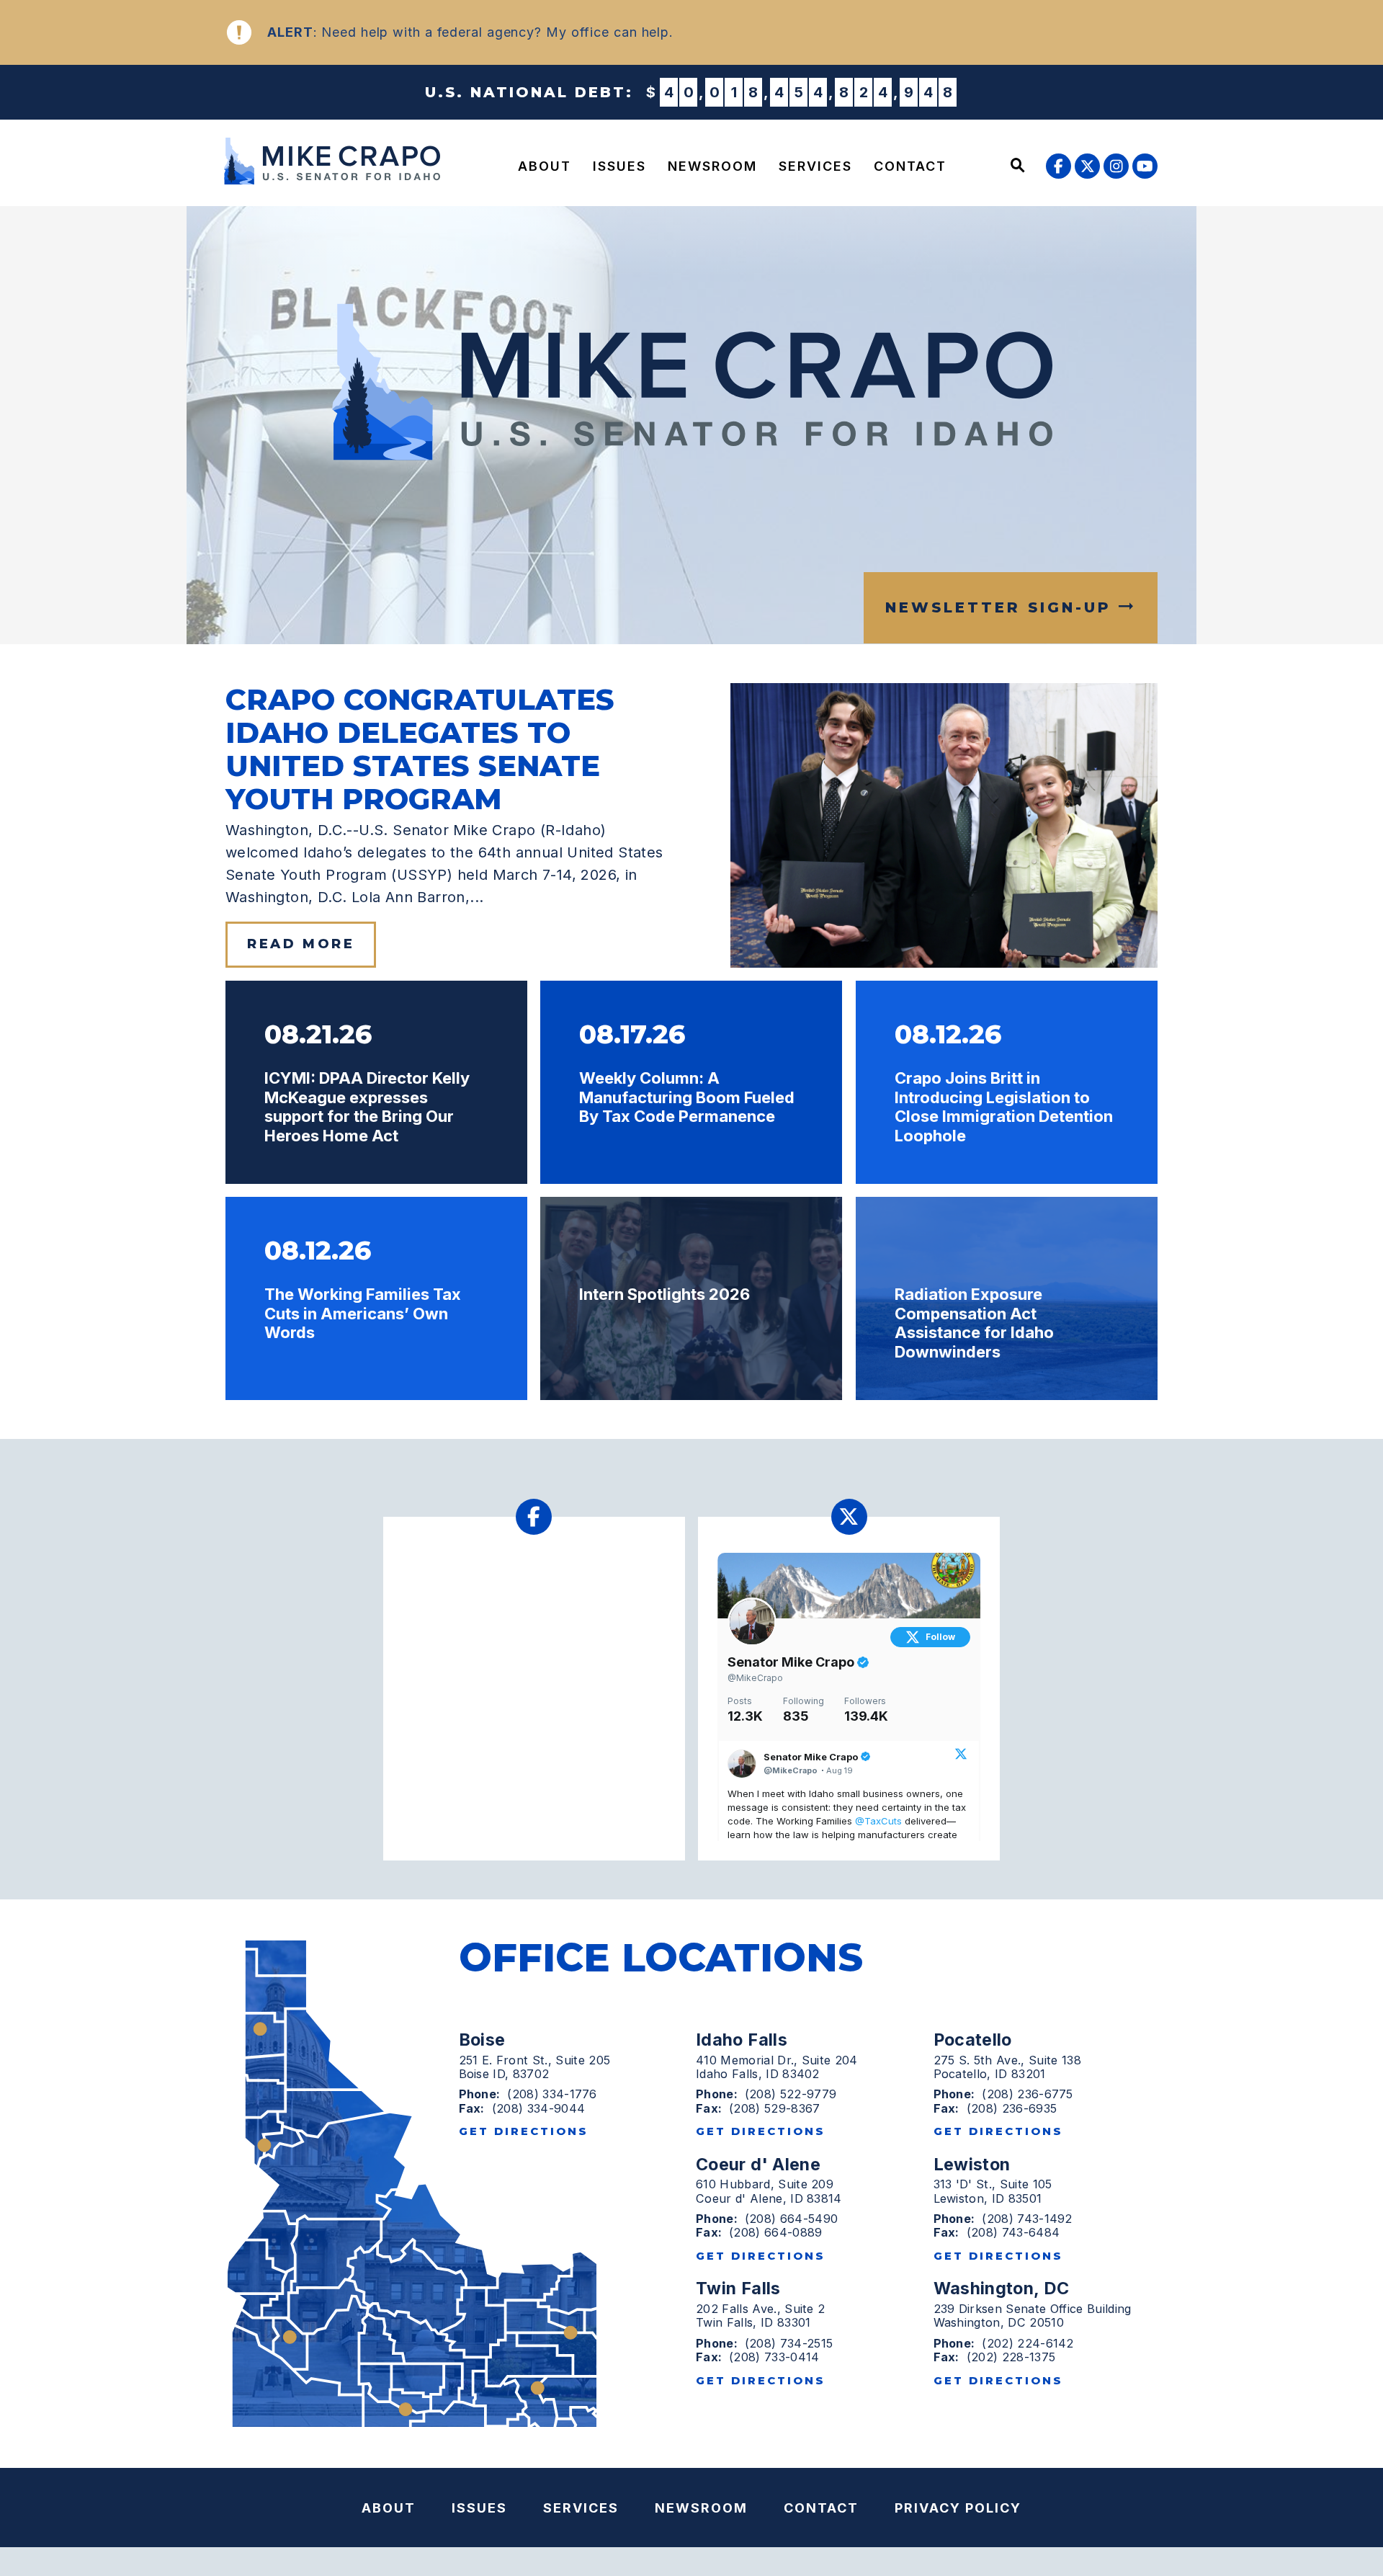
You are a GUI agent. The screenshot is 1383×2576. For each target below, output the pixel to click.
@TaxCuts (878, 1821)
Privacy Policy (958, 2508)
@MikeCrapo (755, 1678)
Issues (619, 166)
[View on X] (961, 1755)
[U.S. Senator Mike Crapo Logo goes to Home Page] (337, 161)
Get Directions (524, 2131)
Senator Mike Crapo (792, 1662)
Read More (301, 944)
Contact (910, 166)
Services (815, 166)
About (545, 166)
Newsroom (712, 166)
